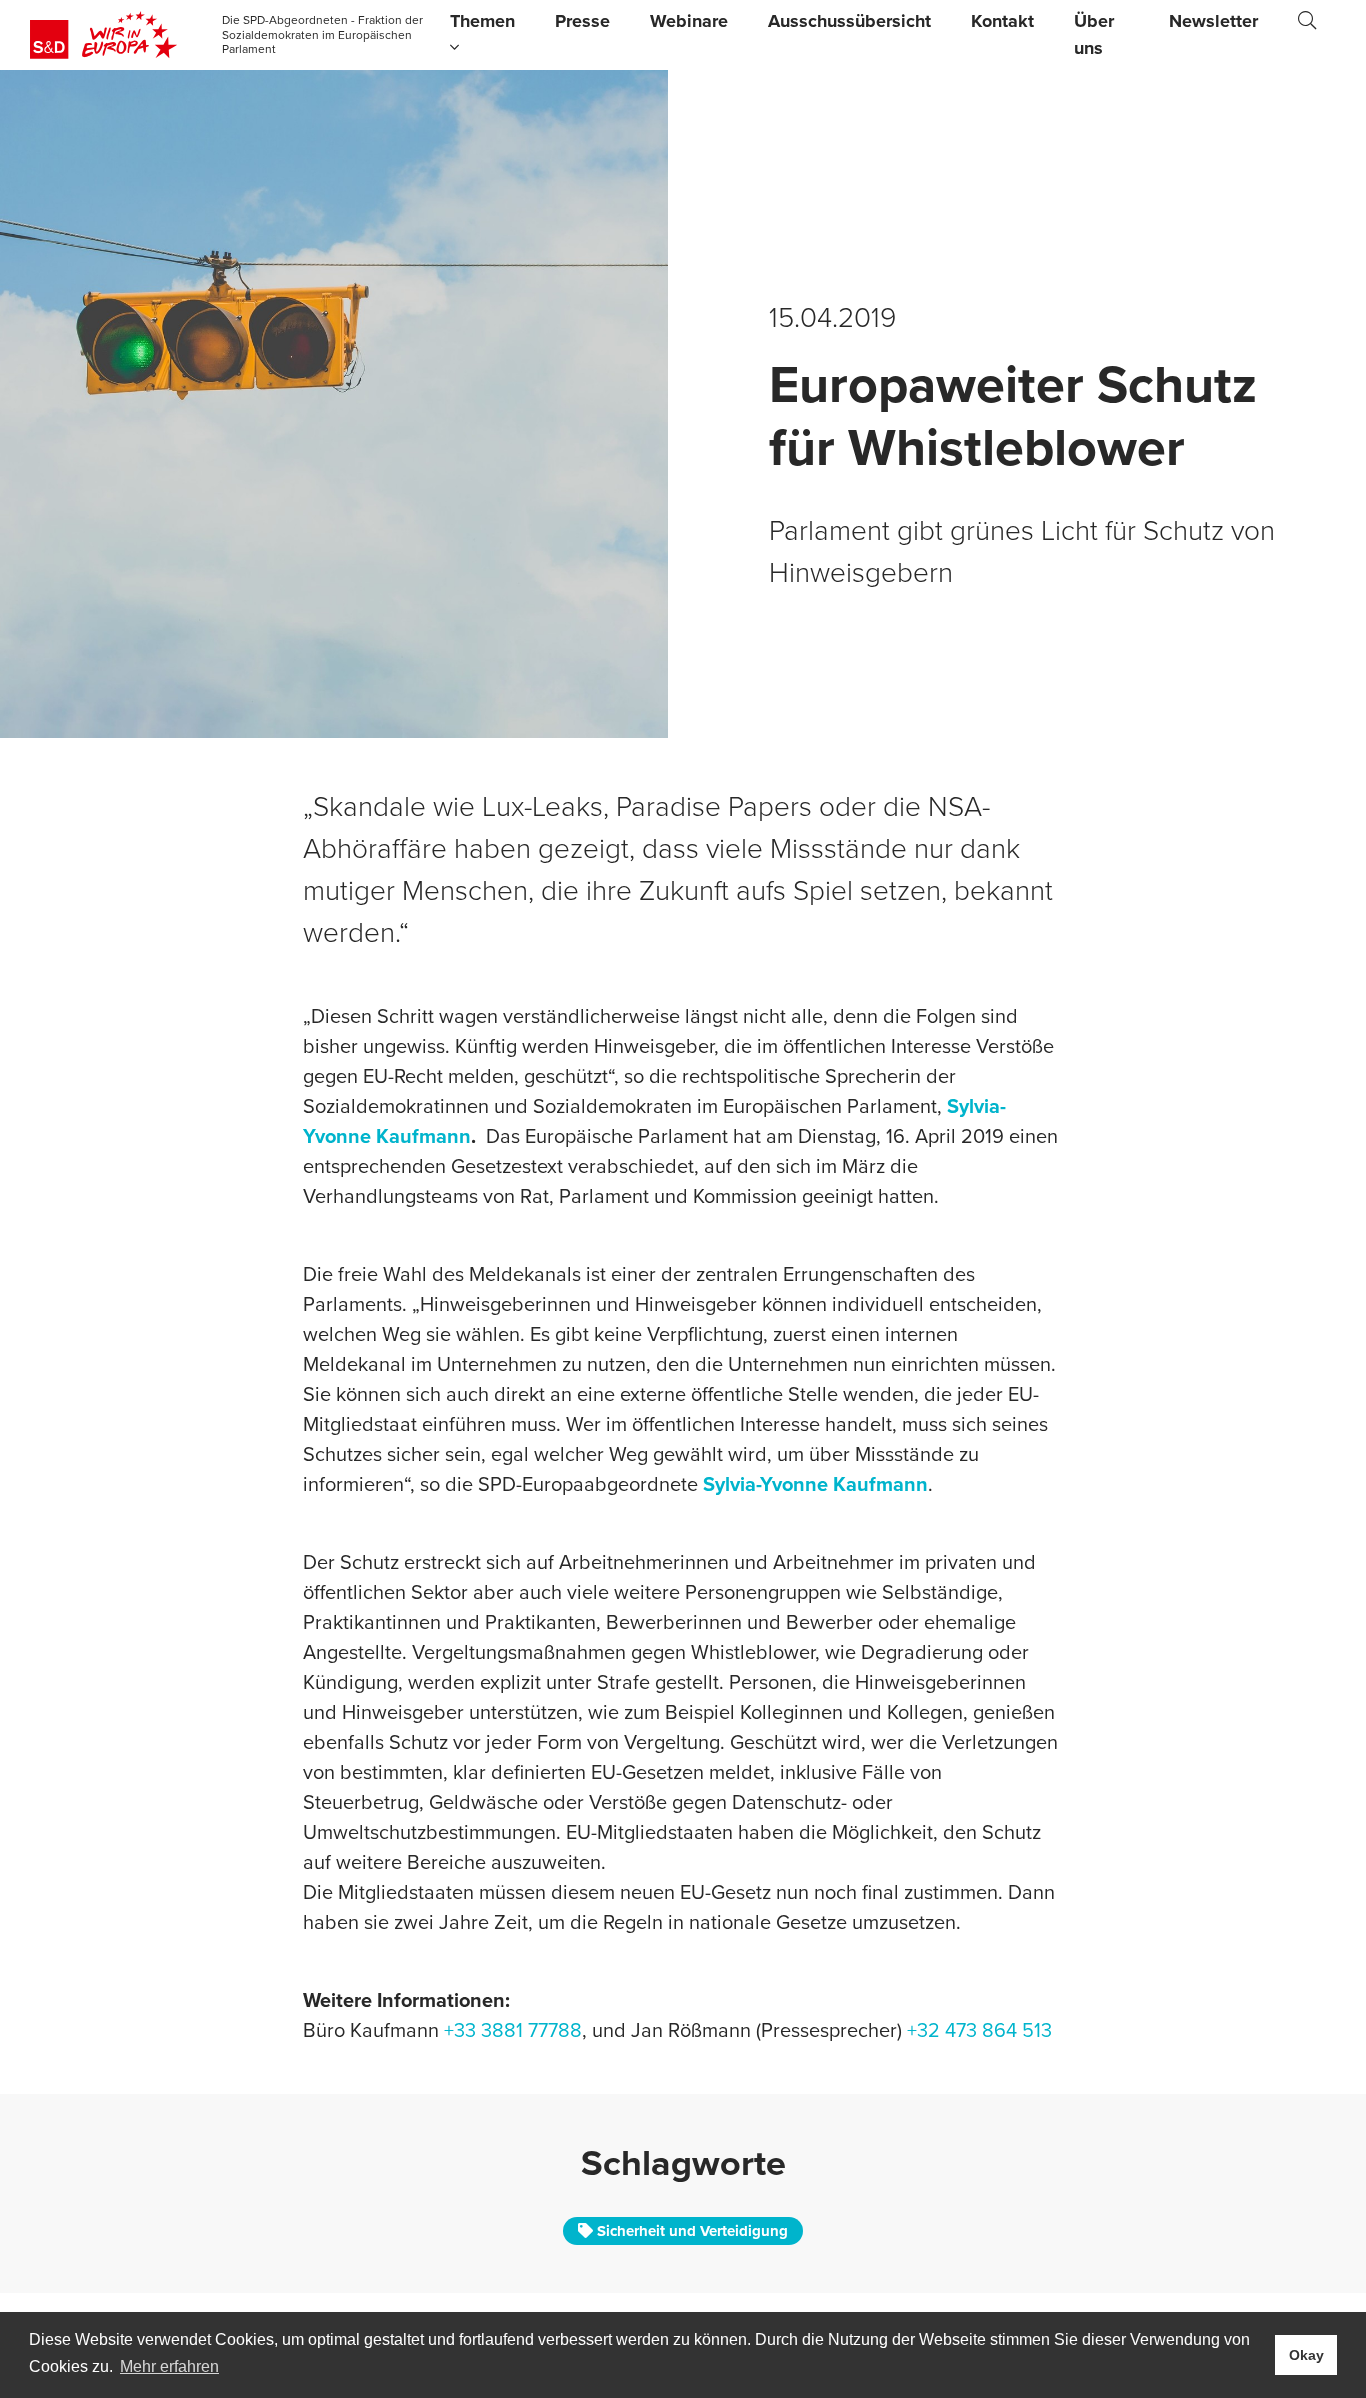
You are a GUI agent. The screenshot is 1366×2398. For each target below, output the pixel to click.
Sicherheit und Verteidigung (690, 2231)
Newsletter (1213, 21)
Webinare (689, 21)
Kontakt (1002, 21)
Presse (582, 21)
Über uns (1094, 34)
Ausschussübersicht (849, 21)
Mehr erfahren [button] (169, 2366)
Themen (482, 21)
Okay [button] (1306, 2355)
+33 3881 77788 (513, 2031)
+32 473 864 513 (979, 2031)
